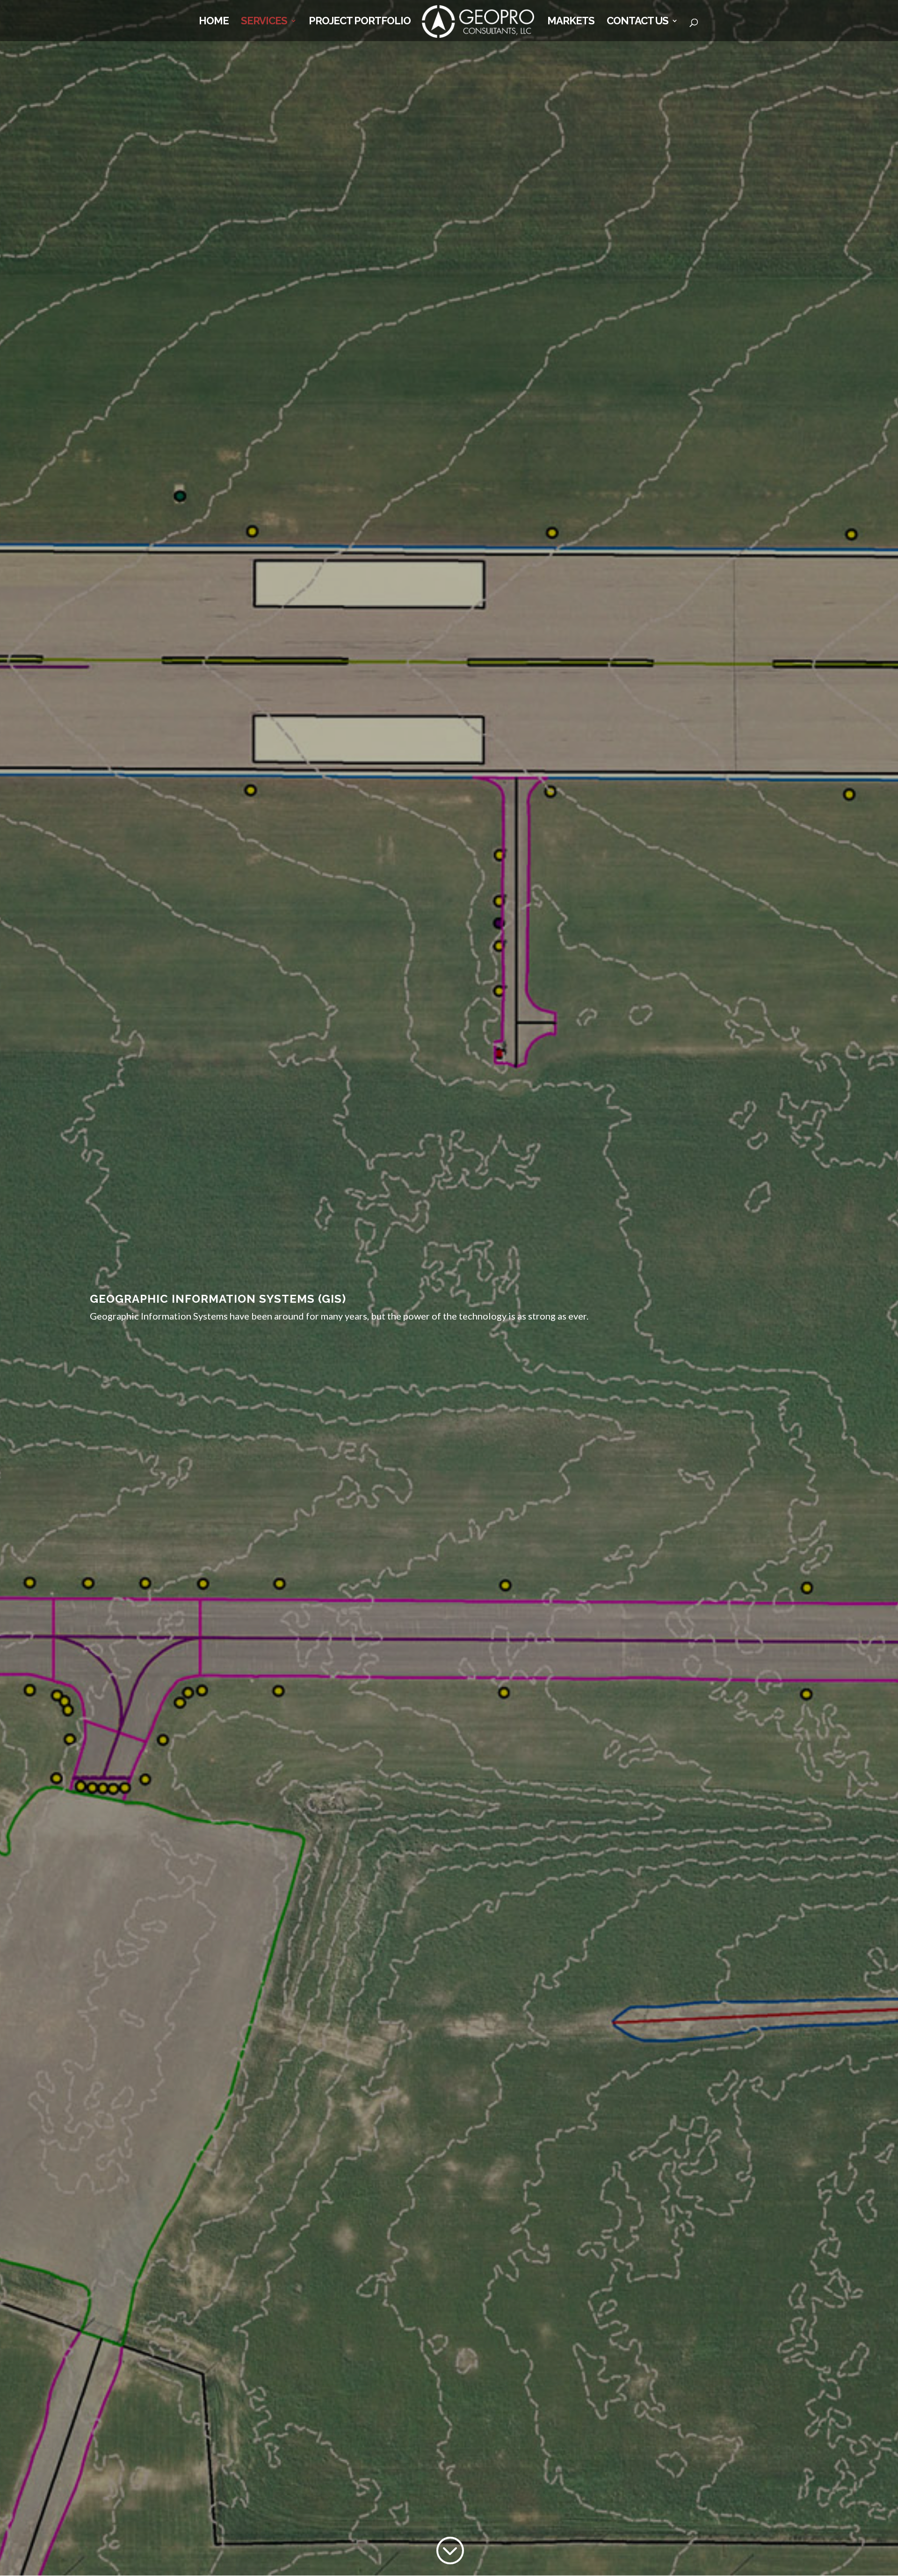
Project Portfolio (360, 22)
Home (214, 22)
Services (264, 22)
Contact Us (637, 22)
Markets (571, 22)
